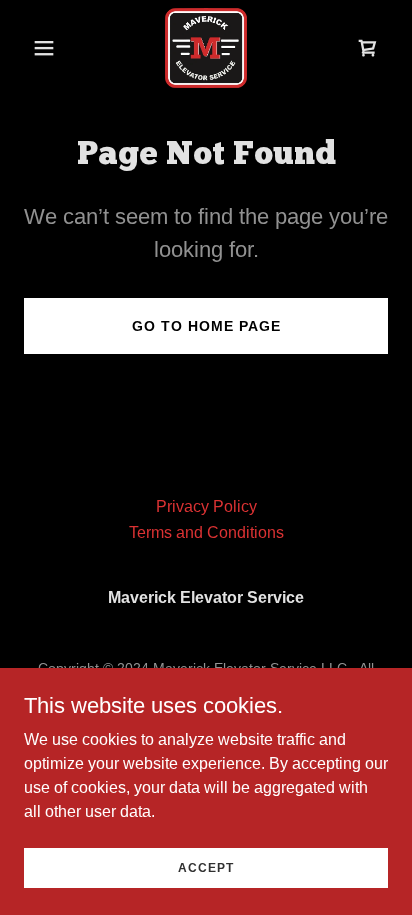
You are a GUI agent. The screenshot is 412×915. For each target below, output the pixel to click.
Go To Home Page (206, 326)
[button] (51, 48)
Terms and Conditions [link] (206, 532)
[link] (206, 48)
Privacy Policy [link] (206, 506)
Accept (206, 867)
